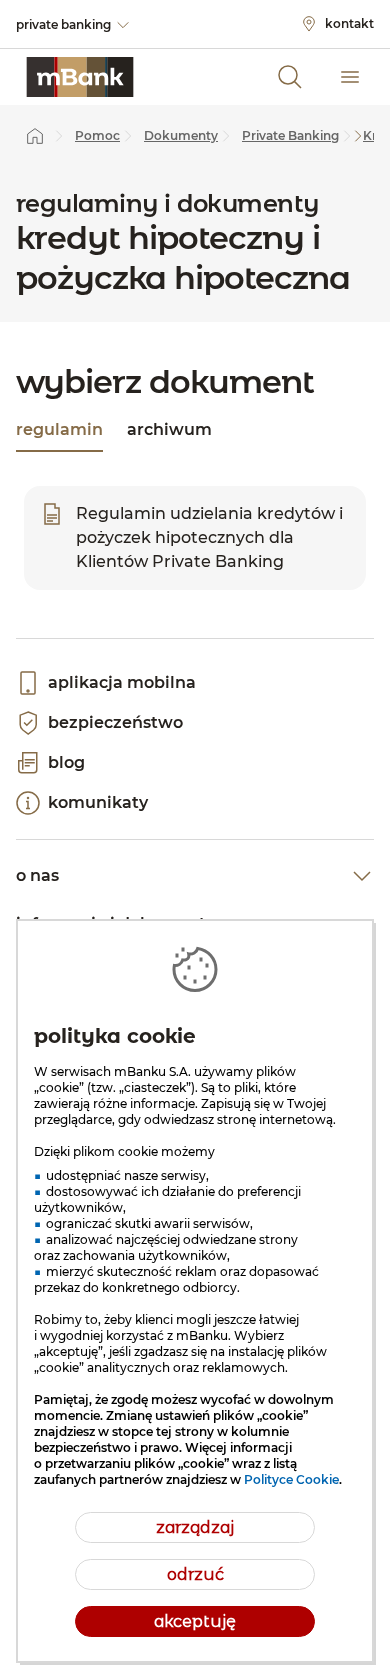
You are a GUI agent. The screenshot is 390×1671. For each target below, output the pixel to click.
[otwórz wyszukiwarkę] (290, 77)
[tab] (59, 432)
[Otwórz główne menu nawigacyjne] (350, 77)
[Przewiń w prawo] (358, 136)
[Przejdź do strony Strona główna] (35, 136)
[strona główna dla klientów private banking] (80, 77)
